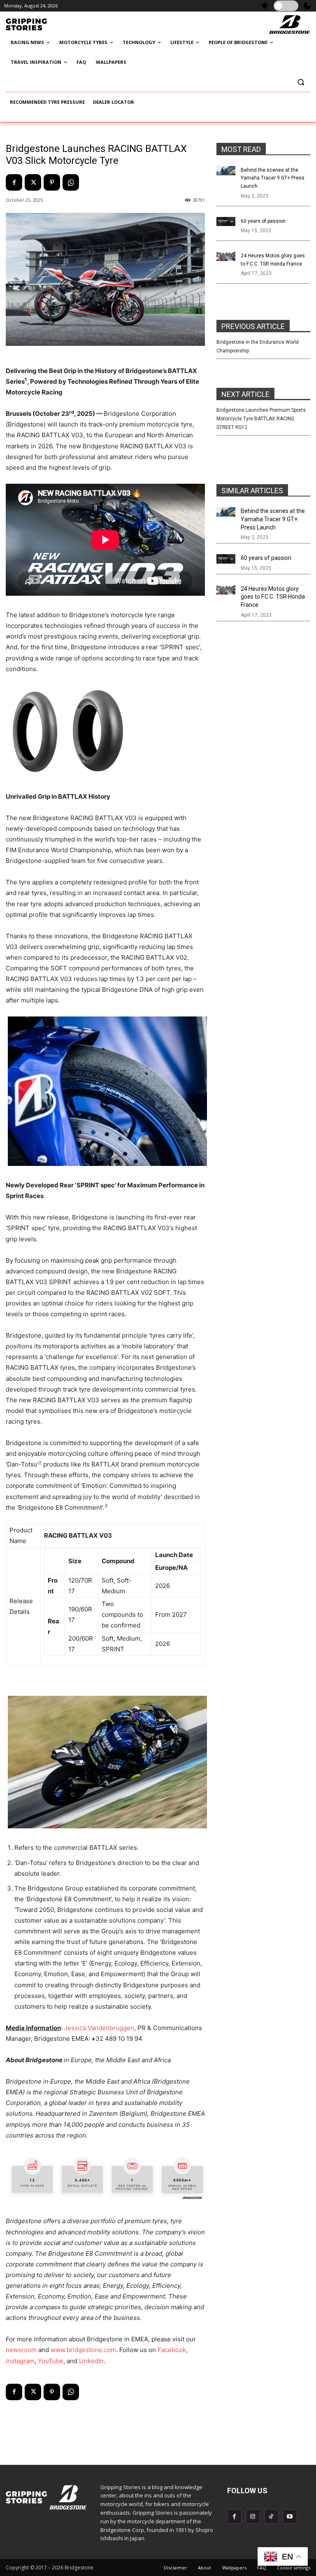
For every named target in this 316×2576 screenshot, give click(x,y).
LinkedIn (91, 2361)
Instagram (20, 2361)
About (204, 2568)
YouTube (51, 2361)
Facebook (172, 2350)
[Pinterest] (52, 182)
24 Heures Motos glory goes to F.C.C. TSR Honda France (273, 597)
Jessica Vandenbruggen (99, 2028)
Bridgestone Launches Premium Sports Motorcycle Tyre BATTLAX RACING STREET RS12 (261, 419)
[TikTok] (271, 2517)
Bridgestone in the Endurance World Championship (258, 346)
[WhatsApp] (71, 182)
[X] (33, 182)
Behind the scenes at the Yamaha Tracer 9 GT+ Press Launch (273, 178)
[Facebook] (14, 182)
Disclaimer (175, 2568)
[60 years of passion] (226, 222)
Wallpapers (234, 2568)
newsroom (21, 2350)
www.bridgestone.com (83, 2350)
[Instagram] (253, 2517)
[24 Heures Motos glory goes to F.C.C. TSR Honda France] (226, 256)
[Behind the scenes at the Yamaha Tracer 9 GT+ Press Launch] (226, 171)
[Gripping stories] (48, 25)
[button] (301, 82)
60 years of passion (263, 221)
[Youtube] (290, 2517)
